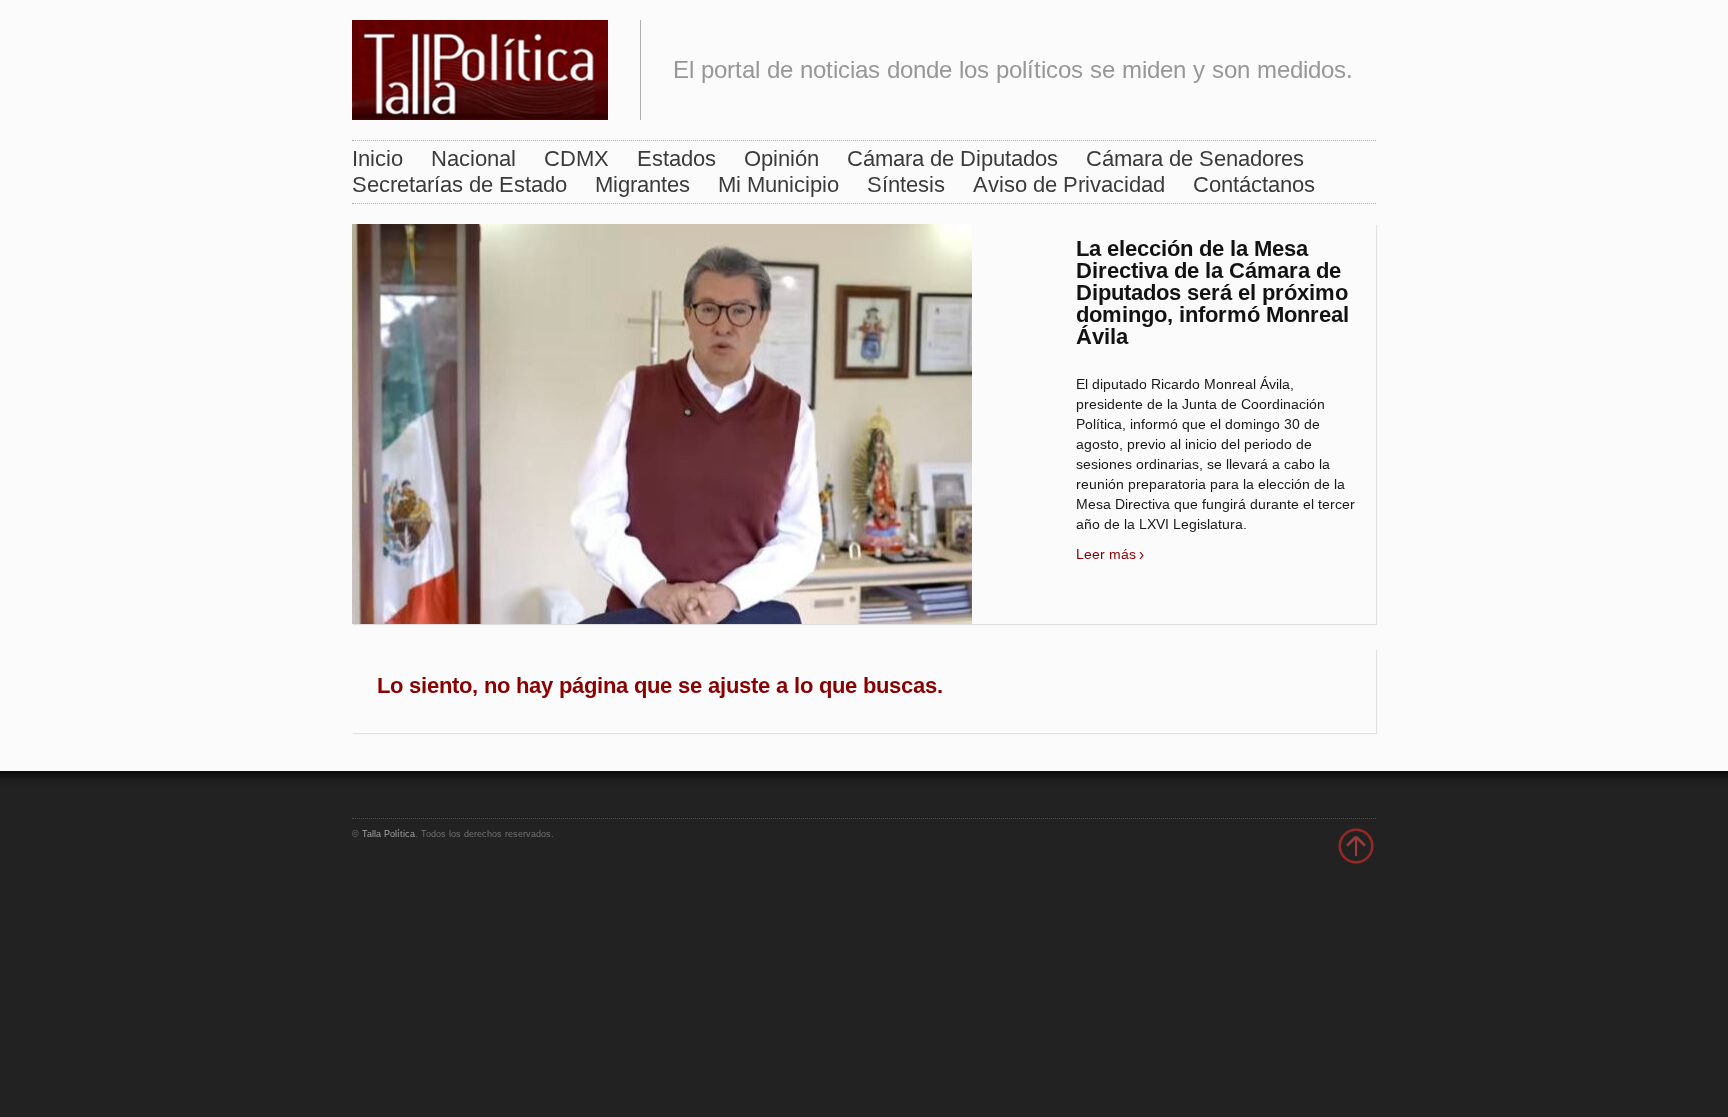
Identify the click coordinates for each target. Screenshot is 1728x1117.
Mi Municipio (778, 184)
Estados (676, 158)
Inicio (377, 158)
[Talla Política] (480, 65)
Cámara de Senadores (1195, 158)
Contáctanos (1254, 184)
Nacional (473, 158)
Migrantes (642, 184)
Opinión (781, 158)
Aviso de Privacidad (1069, 184)
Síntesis (906, 184)
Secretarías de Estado (459, 184)
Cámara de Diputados (952, 158)
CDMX (576, 158)
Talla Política (388, 834)
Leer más (1106, 554)
